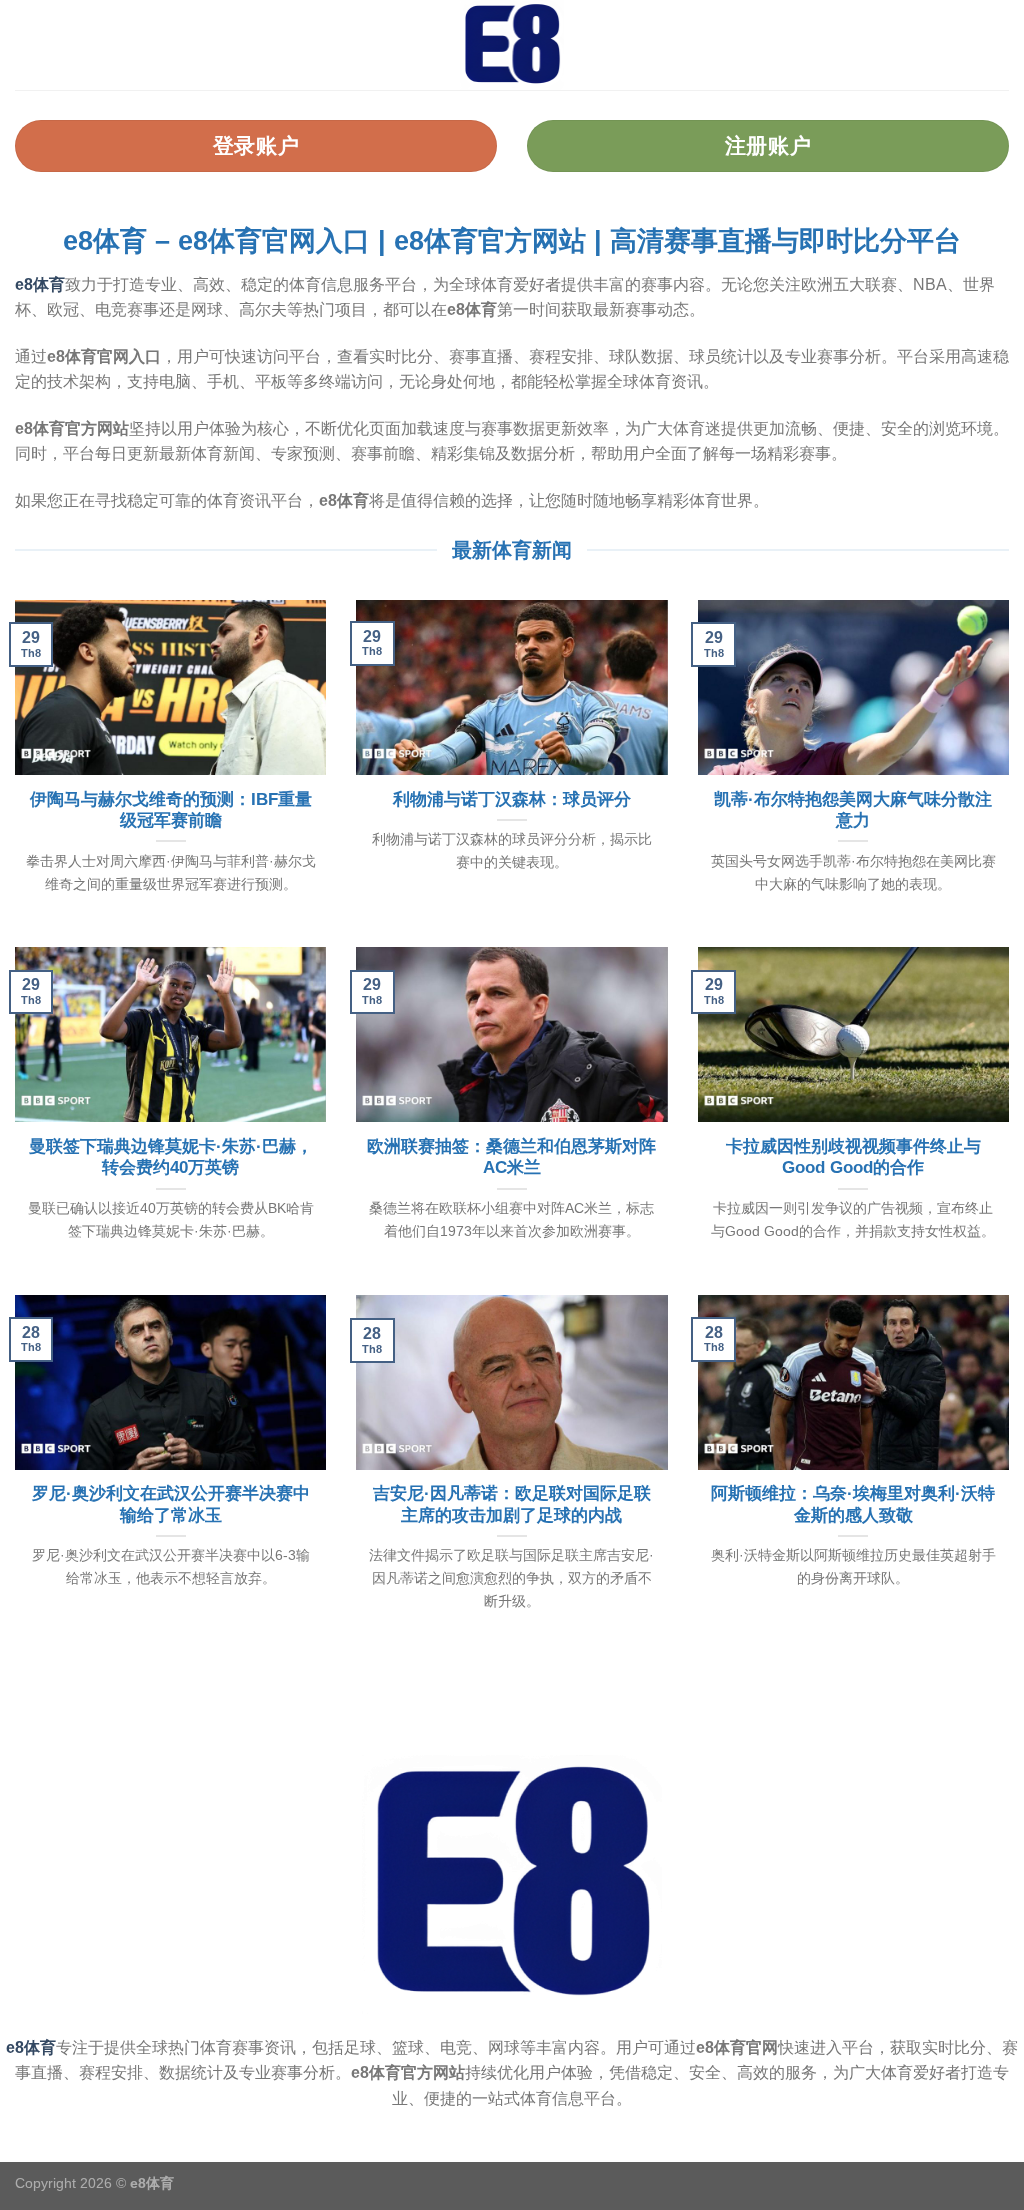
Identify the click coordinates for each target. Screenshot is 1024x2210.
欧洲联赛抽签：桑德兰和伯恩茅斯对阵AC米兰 (511, 1157)
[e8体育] (512, 45)
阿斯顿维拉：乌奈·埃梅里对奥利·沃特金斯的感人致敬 (853, 1504)
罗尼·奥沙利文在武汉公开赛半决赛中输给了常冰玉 (171, 1504)
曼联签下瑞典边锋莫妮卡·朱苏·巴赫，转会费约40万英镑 (171, 1157)
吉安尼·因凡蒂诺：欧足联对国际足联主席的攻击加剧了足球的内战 (512, 1504)
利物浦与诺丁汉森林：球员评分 (512, 799)
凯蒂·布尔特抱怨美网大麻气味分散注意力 (853, 810)
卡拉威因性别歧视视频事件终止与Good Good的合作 (853, 1157)
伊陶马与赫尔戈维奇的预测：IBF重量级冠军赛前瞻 (171, 810)
